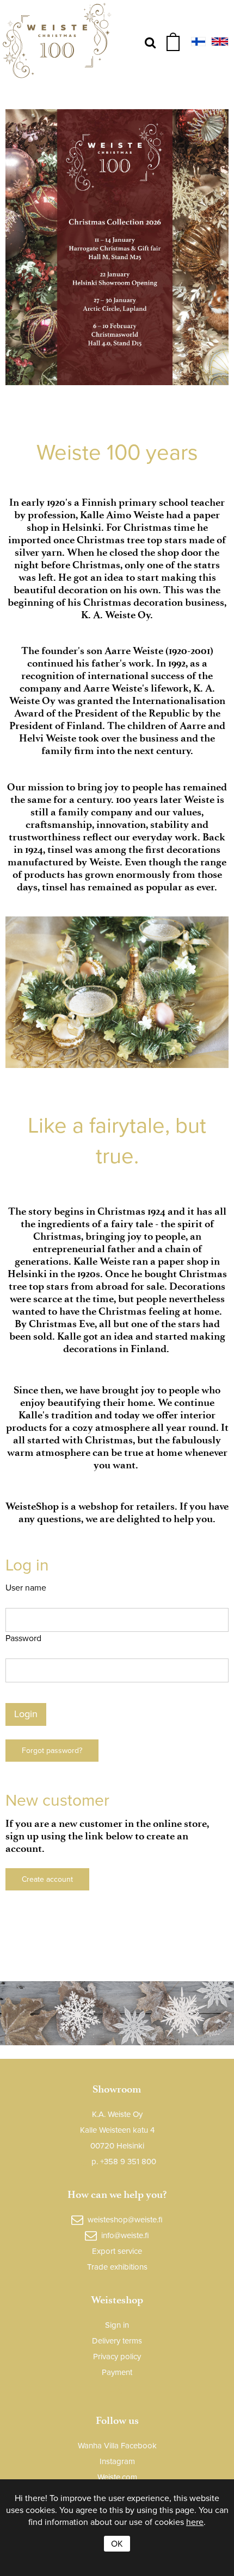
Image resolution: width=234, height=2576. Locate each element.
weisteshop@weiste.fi (125, 2220)
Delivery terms (117, 2341)
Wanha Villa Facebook (117, 2446)
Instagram (117, 2461)
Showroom (117, 2089)
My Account (117, 2390)
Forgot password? (52, 1751)
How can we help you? (117, 2194)
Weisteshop (117, 2300)
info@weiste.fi (125, 2236)
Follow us (117, 2420)
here (195, 2522)
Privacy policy (117, 2357)
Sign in (117, 2325)
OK (117, 2544)
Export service (117, 2251)
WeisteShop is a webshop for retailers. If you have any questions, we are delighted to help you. (117, 1512)
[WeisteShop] (57, 43)
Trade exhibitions (117, 2267)
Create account (47, 1879)
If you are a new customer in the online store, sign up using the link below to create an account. (107, 1836)
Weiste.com (117, 2477)
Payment (117, 2372)
